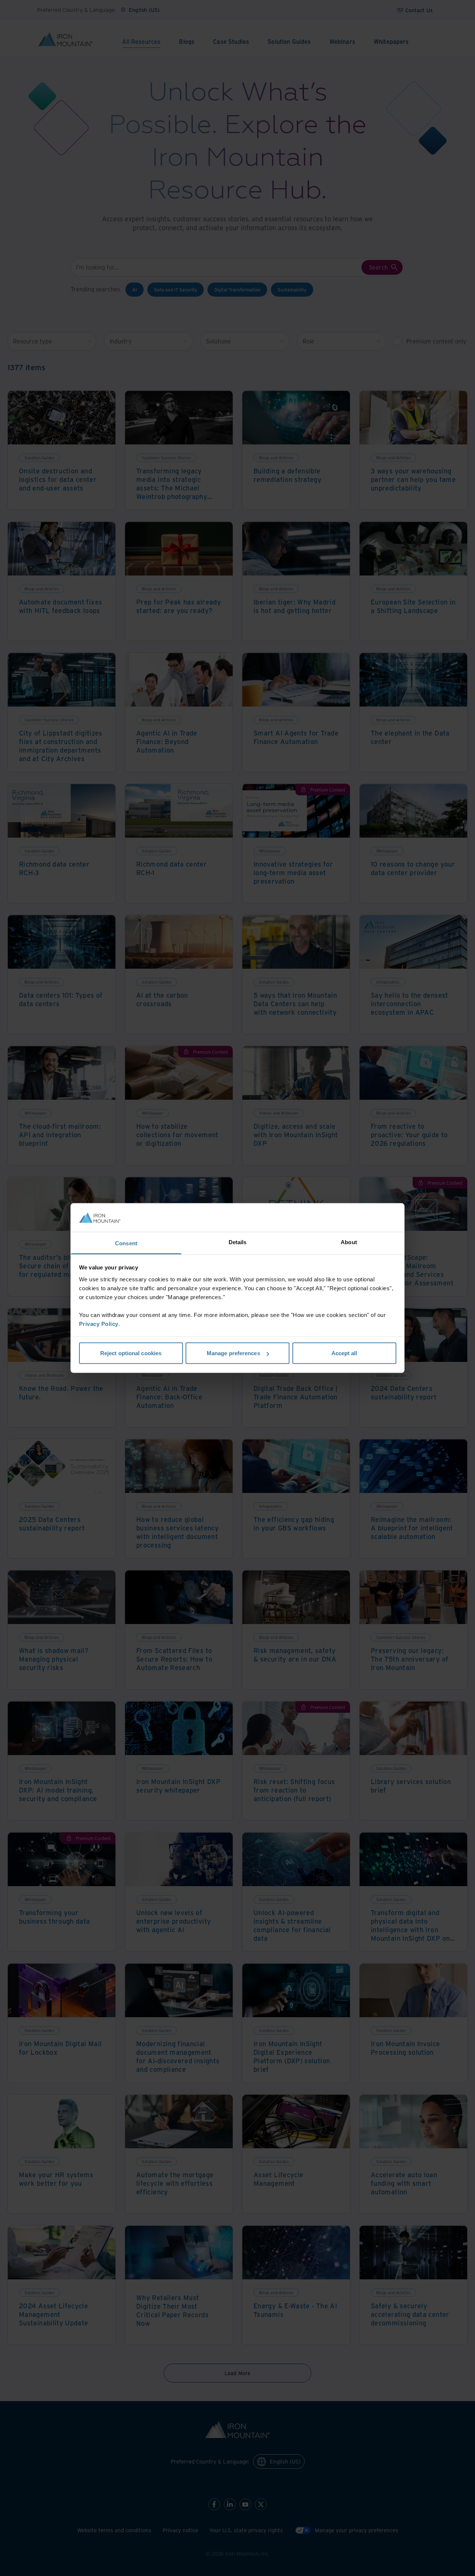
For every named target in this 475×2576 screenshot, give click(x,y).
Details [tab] (238, 1242)
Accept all (344, 1353)
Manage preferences (233, 1353)
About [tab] (349, 1242)
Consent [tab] (126, 1243)
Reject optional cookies (131, 1353)
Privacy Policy (99, 1323)
